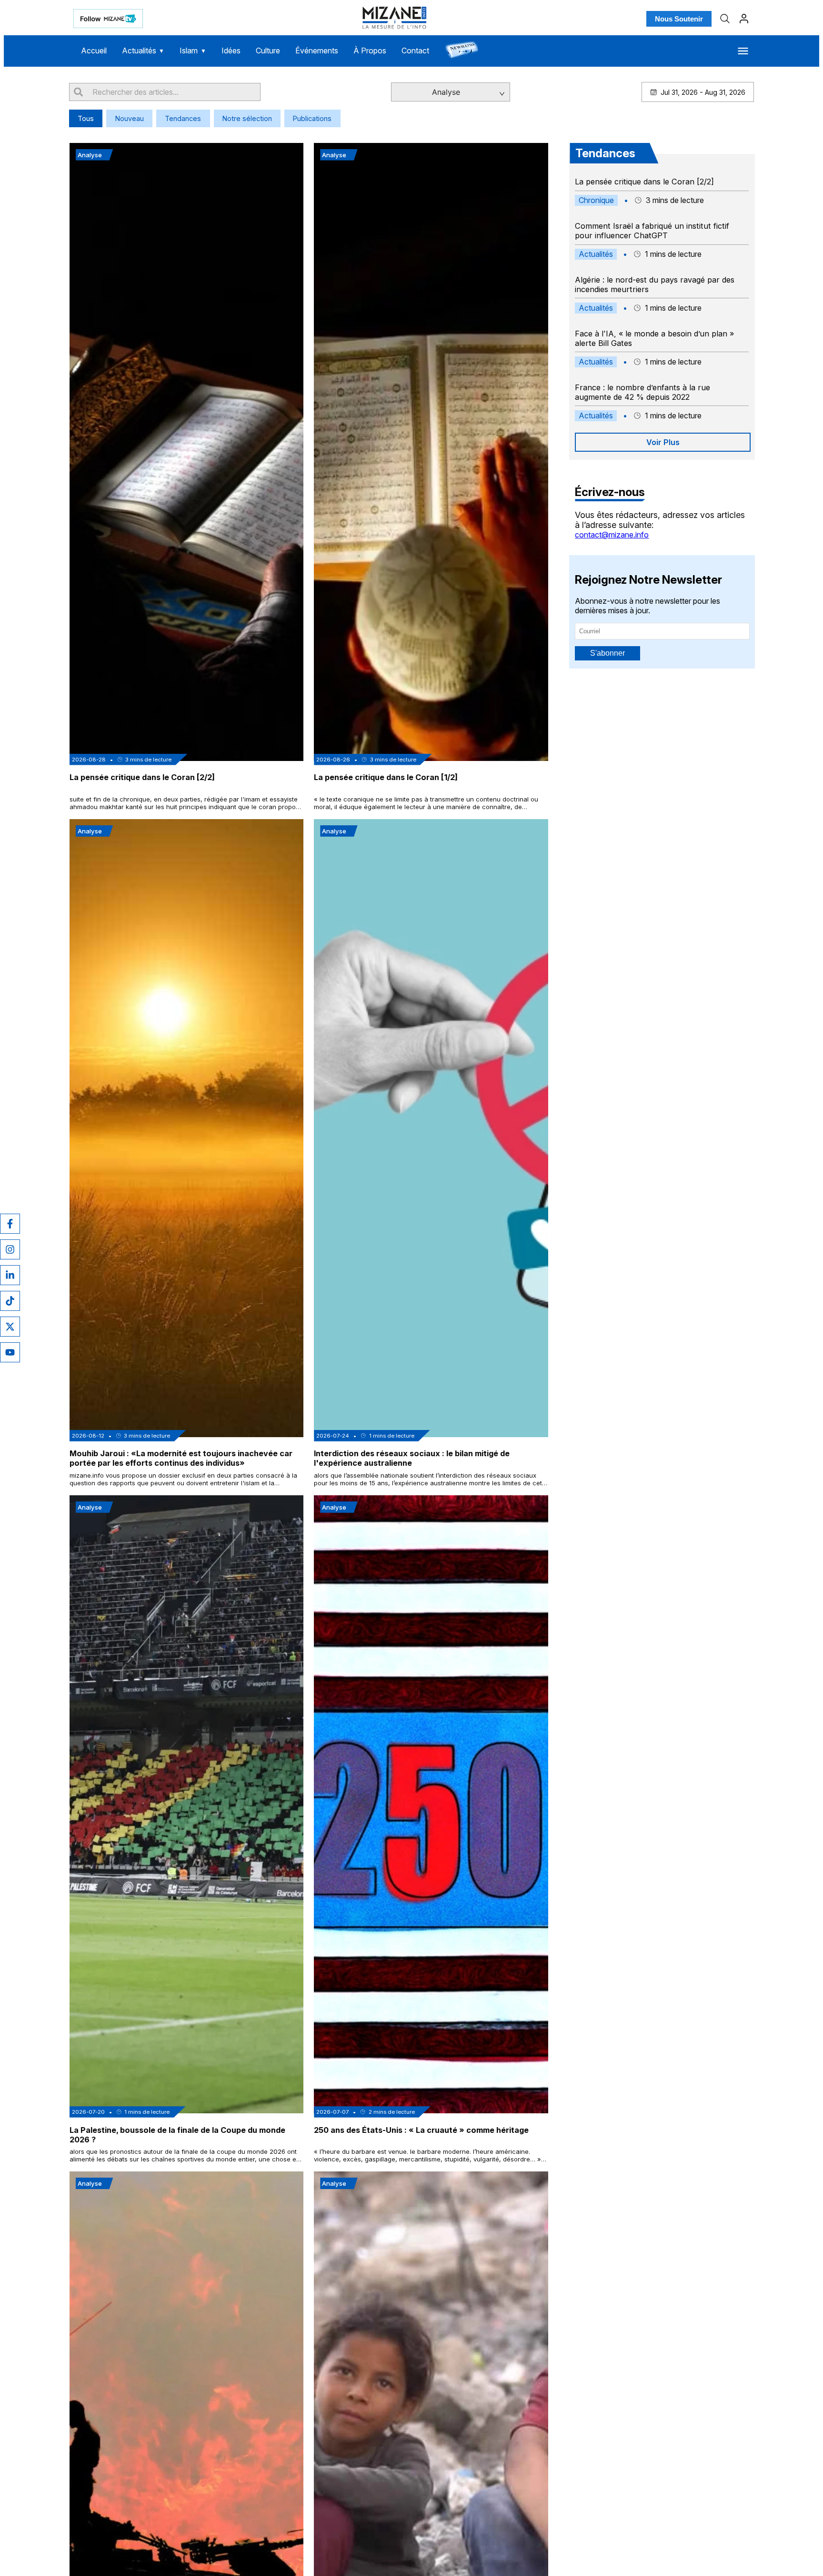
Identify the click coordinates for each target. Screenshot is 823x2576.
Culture (268, 51)
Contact (415, 51)
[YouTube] (10, 1352)
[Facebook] (10, 1224)
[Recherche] (725, 19)
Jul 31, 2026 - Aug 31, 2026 (703, 92)
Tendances (183, 118)
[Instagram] (10, 1249)
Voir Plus (663, 442)
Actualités (143, 51)
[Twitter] (10, 1327)
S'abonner (607, 653)
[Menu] (743, 51)
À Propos (370, 51)
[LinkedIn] (10, 1275)
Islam (193, 51)
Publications (312, 118)
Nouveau (130, 118)
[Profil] (744, 19)
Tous (86, 118)
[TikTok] (10, 1301)
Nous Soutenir (679, 19)
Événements (317, 51)
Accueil (94, 51)
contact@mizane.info (612, 535)
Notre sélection (247, 118)
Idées (231, 51)
